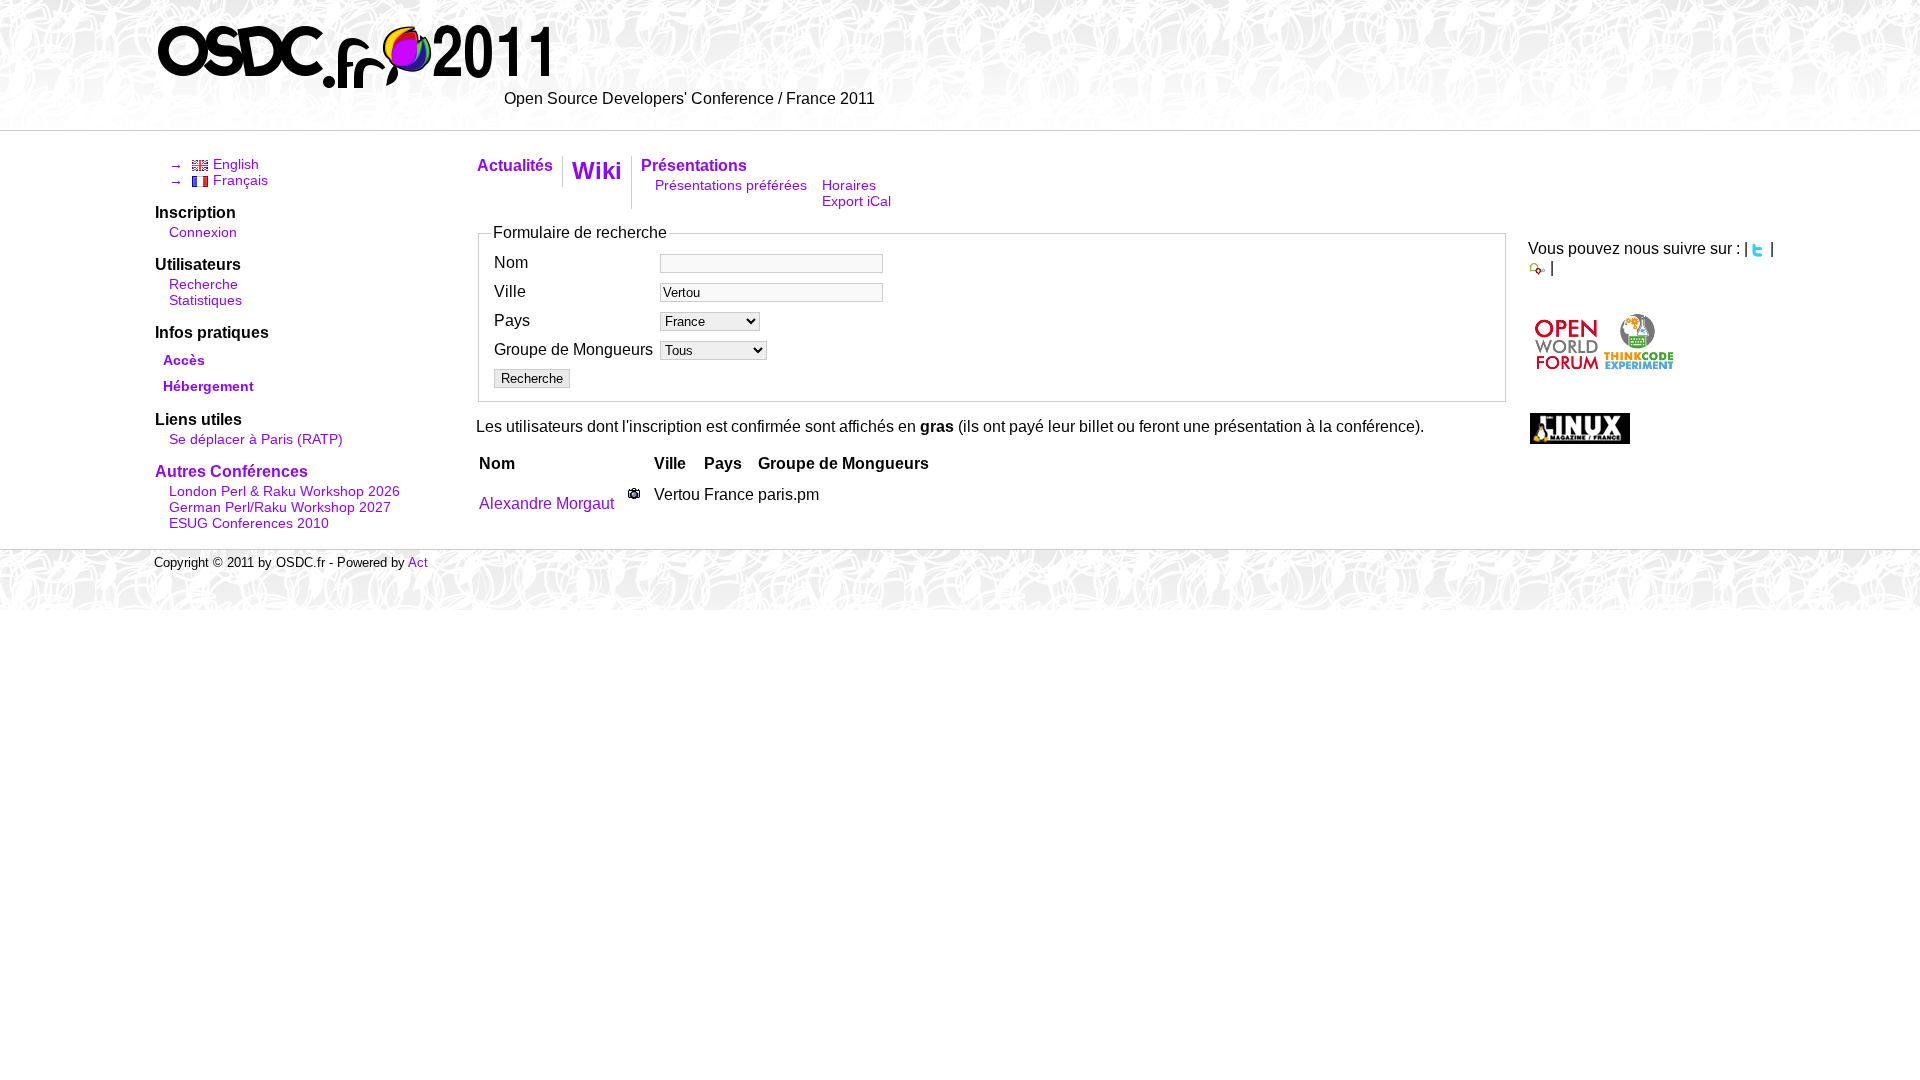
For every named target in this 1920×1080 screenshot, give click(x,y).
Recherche (203, 284)
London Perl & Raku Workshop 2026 (284, 491)
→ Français (218, 180)
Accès (184, 360)
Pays (512, 320)
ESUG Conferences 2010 (249, 523)
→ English (214, 164)
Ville (510, 291)
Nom (511, 262)
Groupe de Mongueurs (573, 349)
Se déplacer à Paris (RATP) (256, 439)
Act (418, 562)
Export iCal (856, 201)
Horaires (849, 185)
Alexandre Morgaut (546, 503)
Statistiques (205, 300)
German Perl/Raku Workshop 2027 (280, 507)
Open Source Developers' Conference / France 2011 (689, 98)
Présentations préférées (731, 185)
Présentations (694, 165)
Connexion (203, 232)
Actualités (515, 165)
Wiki (597, 170)
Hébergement (208, 386)
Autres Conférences (231, 471)
